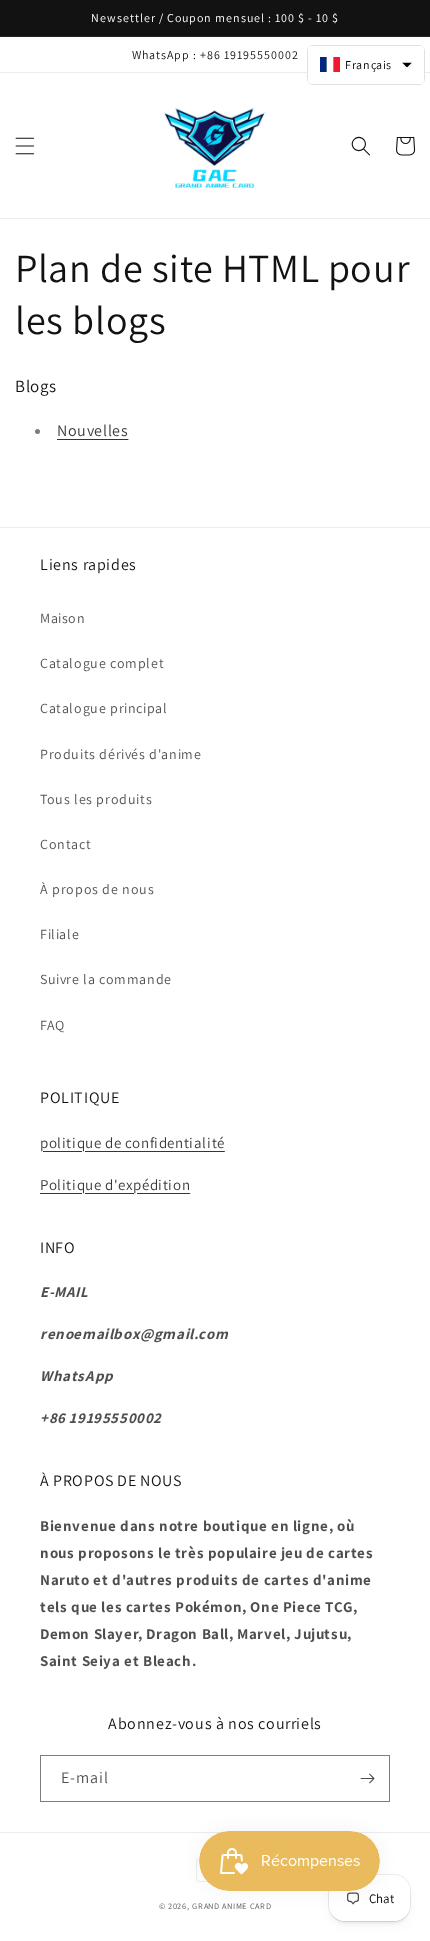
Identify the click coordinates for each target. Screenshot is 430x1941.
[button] (25, 146)
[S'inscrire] (367, 1778)
